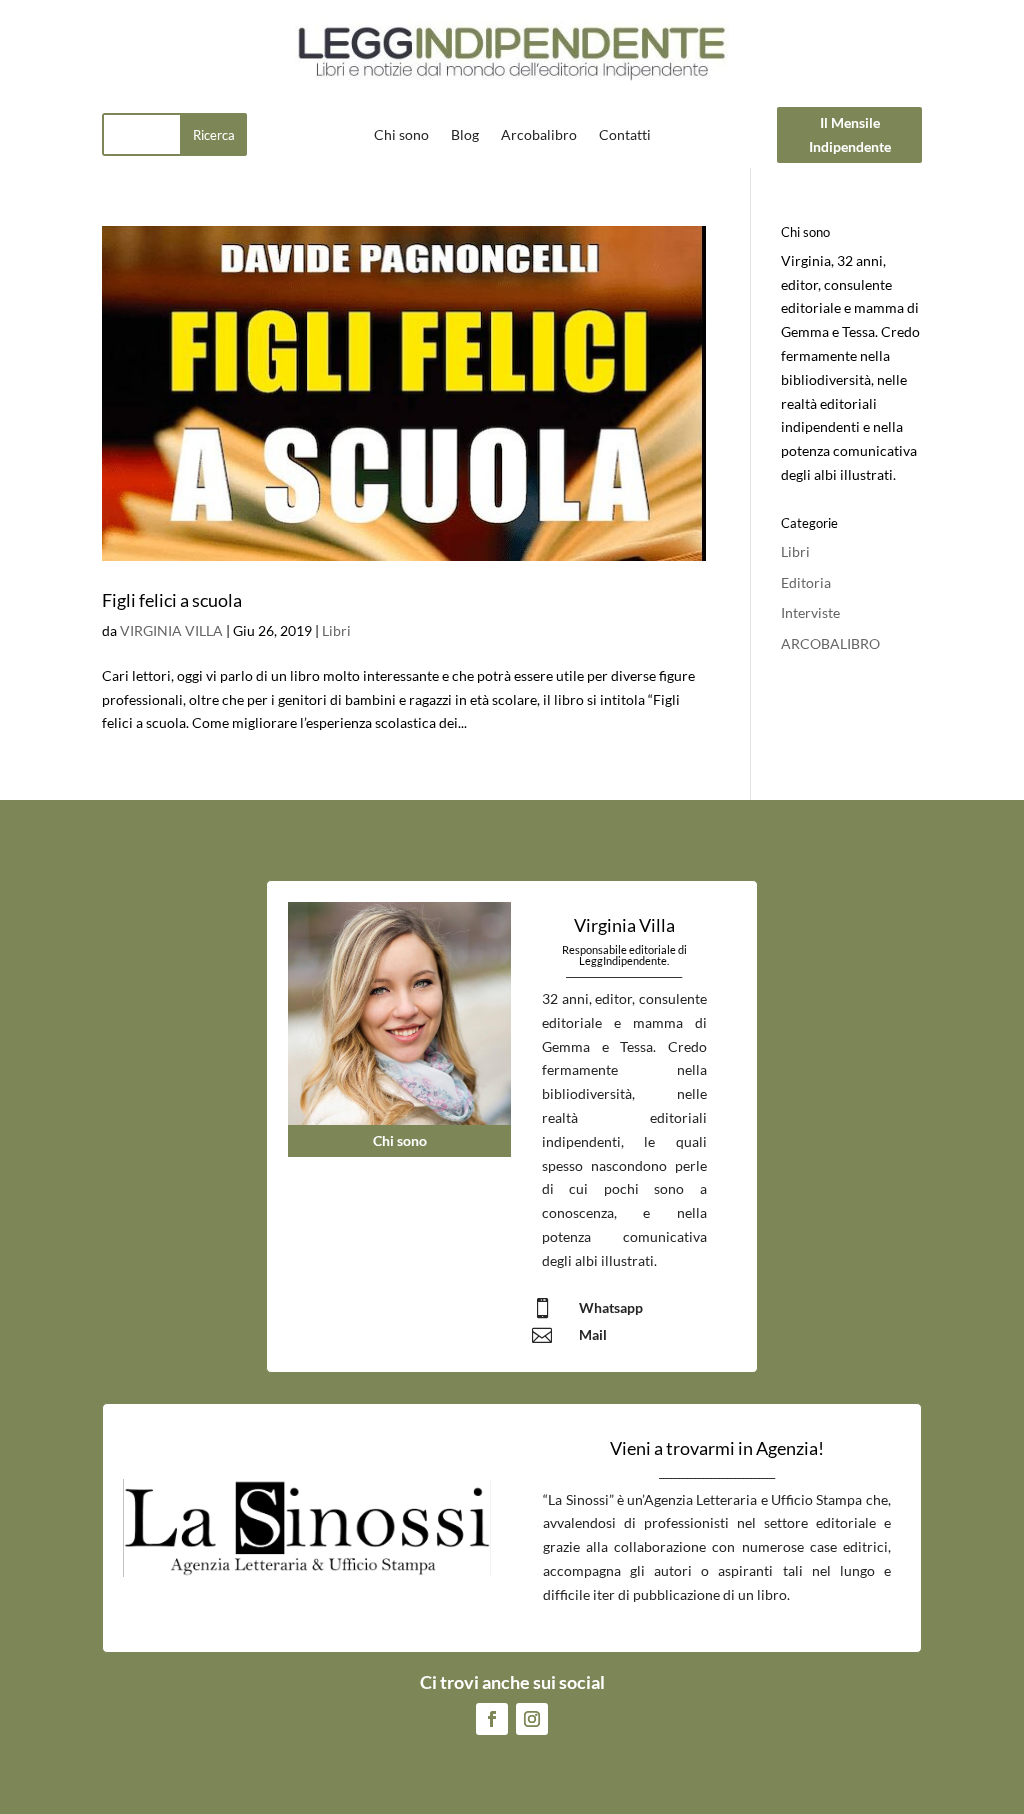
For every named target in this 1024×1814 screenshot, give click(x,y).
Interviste (810, 612)
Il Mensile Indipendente (850, 134)
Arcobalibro (539, 135)
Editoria (806, 582)
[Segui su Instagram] (532, 1719)
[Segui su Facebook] (492, 1719)
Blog (465, 135)
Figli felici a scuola (172, 600)
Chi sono (401, 135)
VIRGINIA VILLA (171, 630)
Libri (336, 630)
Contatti (625, 135)
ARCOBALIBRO (830, 643)
